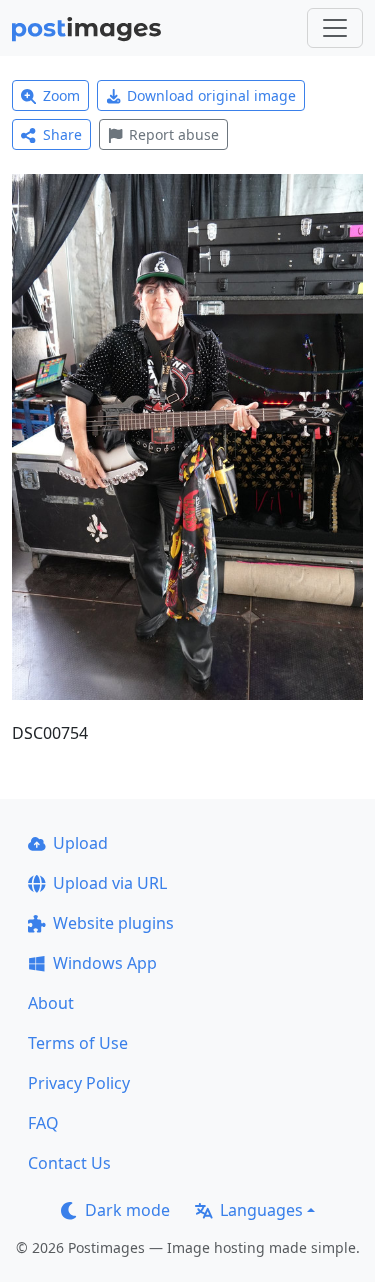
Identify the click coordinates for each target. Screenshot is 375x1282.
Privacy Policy (79, 1083)
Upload (80, 843)
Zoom (61, 95)
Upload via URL (110, 883)
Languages (261, 1210)
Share (62, 134)
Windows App (105, 963)
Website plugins (113, 923)
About (51, 1003)
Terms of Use (78, 1043)
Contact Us (69, 1163)
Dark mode (127, 1210)
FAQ (43, 1123)
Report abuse (174, 134)
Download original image (211, 95)
